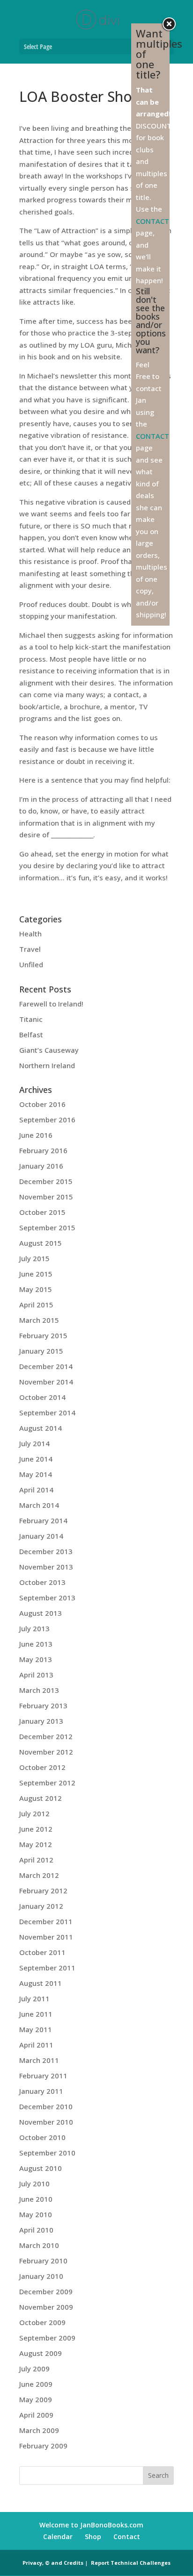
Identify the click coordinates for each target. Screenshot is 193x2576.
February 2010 (43, 2261)
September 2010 (47, 2153)
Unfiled (31, 964)
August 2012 (41, 1798)
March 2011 (39, 2060)
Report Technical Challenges (131, 2563)
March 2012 (39, 1875)
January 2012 (41, 1906)
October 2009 (42, 2322)
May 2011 (36, 2029)
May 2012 (36, 1844)
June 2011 (36, 2014)
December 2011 (46, 1921)
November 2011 (46, 1937)
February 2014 (43, 1520)
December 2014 (46, 1366)
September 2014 (47, 1413)
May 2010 (36, 2214)
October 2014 (42, 1397)
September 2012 (47, 1783)
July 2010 (34, 2184)
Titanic (31, 1019)
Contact (127, 2537)
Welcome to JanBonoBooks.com (91, 2525)
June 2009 (36, 2384)
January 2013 (41, 1721)
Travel (30, 949)
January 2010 (41, 2276)
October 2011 (42, 1952)
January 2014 (41, 1536)
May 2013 (36, 1659)
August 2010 (41, 2168)
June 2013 (36, 1644)
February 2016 (43, 1150)
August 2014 (41, 1428)
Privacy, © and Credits (53, 2563)
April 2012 (36, 1860)
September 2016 (47, 1120)
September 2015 (47, 1227)
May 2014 (36, 1474)
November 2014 (46, 1382)
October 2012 (42, 1767)
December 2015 (46, 1181)
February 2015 (43, 1335)
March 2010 (39, 2245)
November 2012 (46, 1752)
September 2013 (47, 1598)
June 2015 (36, 1274)
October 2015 (42, 1212)
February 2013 (43, 1705)
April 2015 (36, 1305)
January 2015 (41, 1351)
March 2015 (39, 1320)
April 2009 (36, 2415)
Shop (93, 2537)
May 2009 (36, 2399)
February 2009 (43, 2446)
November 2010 (46, 2122)
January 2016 (41, 1166)
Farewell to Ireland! (51, 1004)
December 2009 (46, 2291)
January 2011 (41, 2091)
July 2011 (34, 1998)
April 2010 (36, 2230)
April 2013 (36, 1675)
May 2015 (36, 1289)
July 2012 (34, 1813)
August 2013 (41, 1613)
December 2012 (46, 1736)
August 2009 (41, 2353)
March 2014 (39, 1505)
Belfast (31, 1035)
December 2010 (46, 2106)
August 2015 (41, 1243)
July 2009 (34, 2369)
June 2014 (36, 1459)
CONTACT (152, 221)
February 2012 (43, 1891)
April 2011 (36, 2045)
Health (30, 934)
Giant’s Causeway (49, 1050)
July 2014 (34, 1443)
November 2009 (46, 2307)
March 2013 (39, 1690)
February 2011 (43, 2076)
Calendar (58, 2537)
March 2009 (39, 2430)
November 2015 (46, 1197)
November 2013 (46, 1567)
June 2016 (36, 1135)
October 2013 (42, 1582)
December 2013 (46, 1551)
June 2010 (36, 2199)
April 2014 (36, 1490)
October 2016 (42, 1104)
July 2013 (34, 1628)
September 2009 (47, 2338)
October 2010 (42, 2137)
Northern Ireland (47, 1065)
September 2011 (47, 1968)
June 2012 (36, 1829)
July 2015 (34, 1258)
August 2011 (41, 1983)
